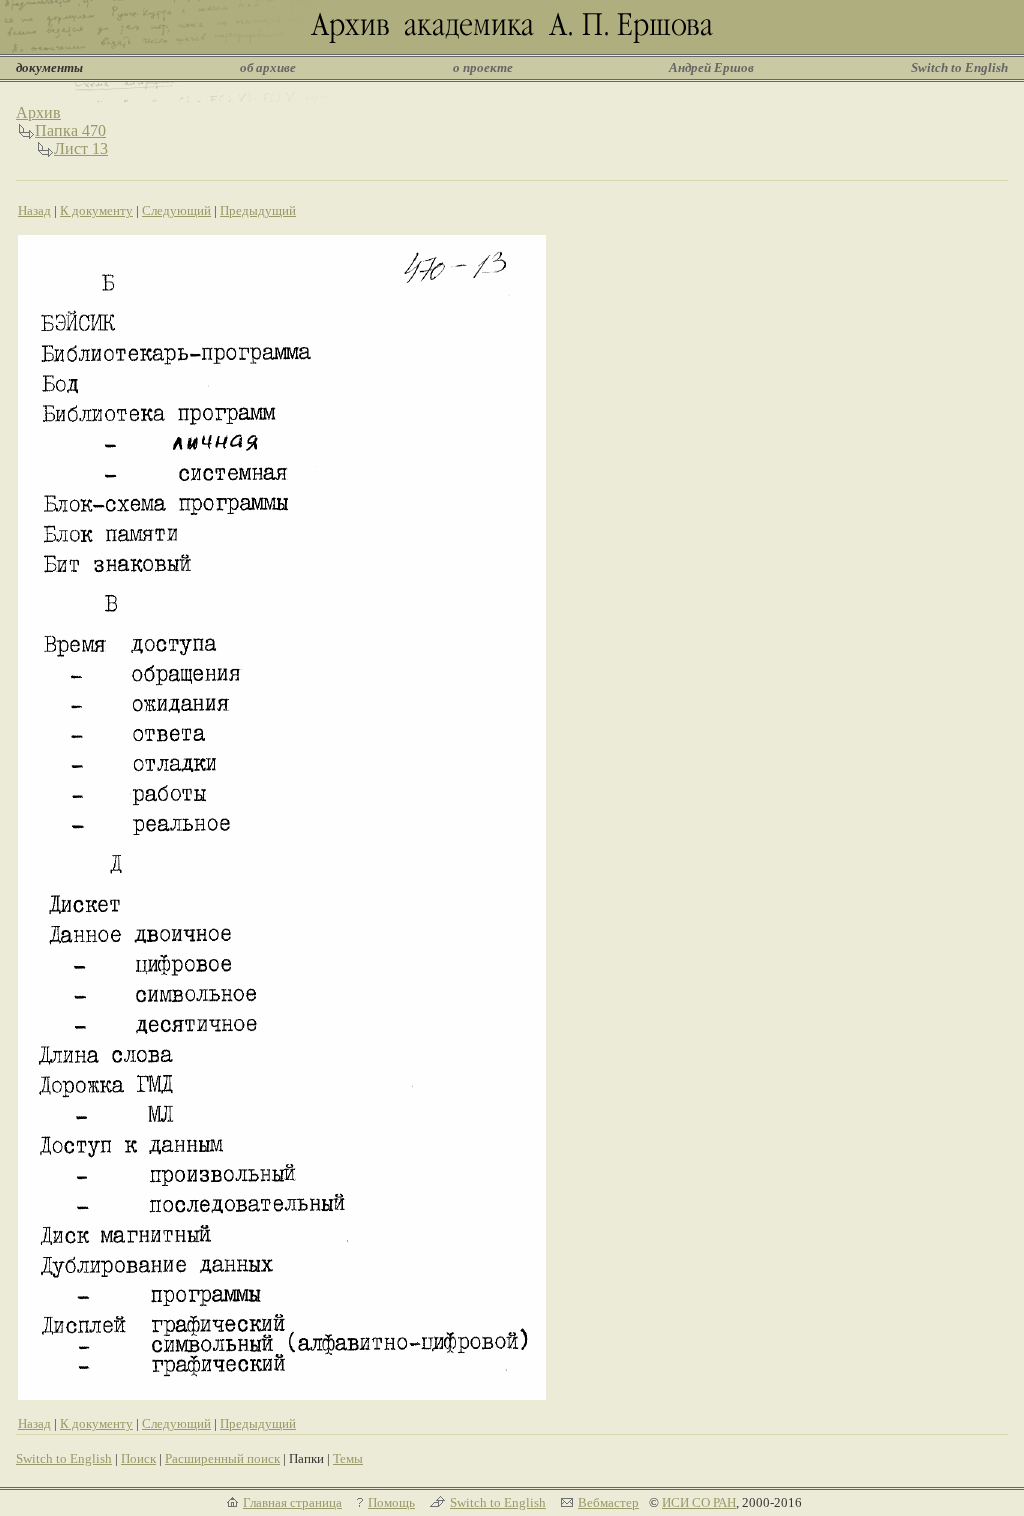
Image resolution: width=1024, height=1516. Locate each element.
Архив (38, 112)
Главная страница (292, 1502)
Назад (34, 210)
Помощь (391, 1502)
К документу (96, 210)
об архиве (268, 67)
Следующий (176, 210)
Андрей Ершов (711, 67)
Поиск (138, 1458)
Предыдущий (258, 210)
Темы (348, 1458)
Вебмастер (608, 1502)
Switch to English (959, 67)
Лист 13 (81, 148)
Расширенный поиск (222, 1458)
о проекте (483, 67)
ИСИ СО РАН (699, 1502)
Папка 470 (70, 130)
